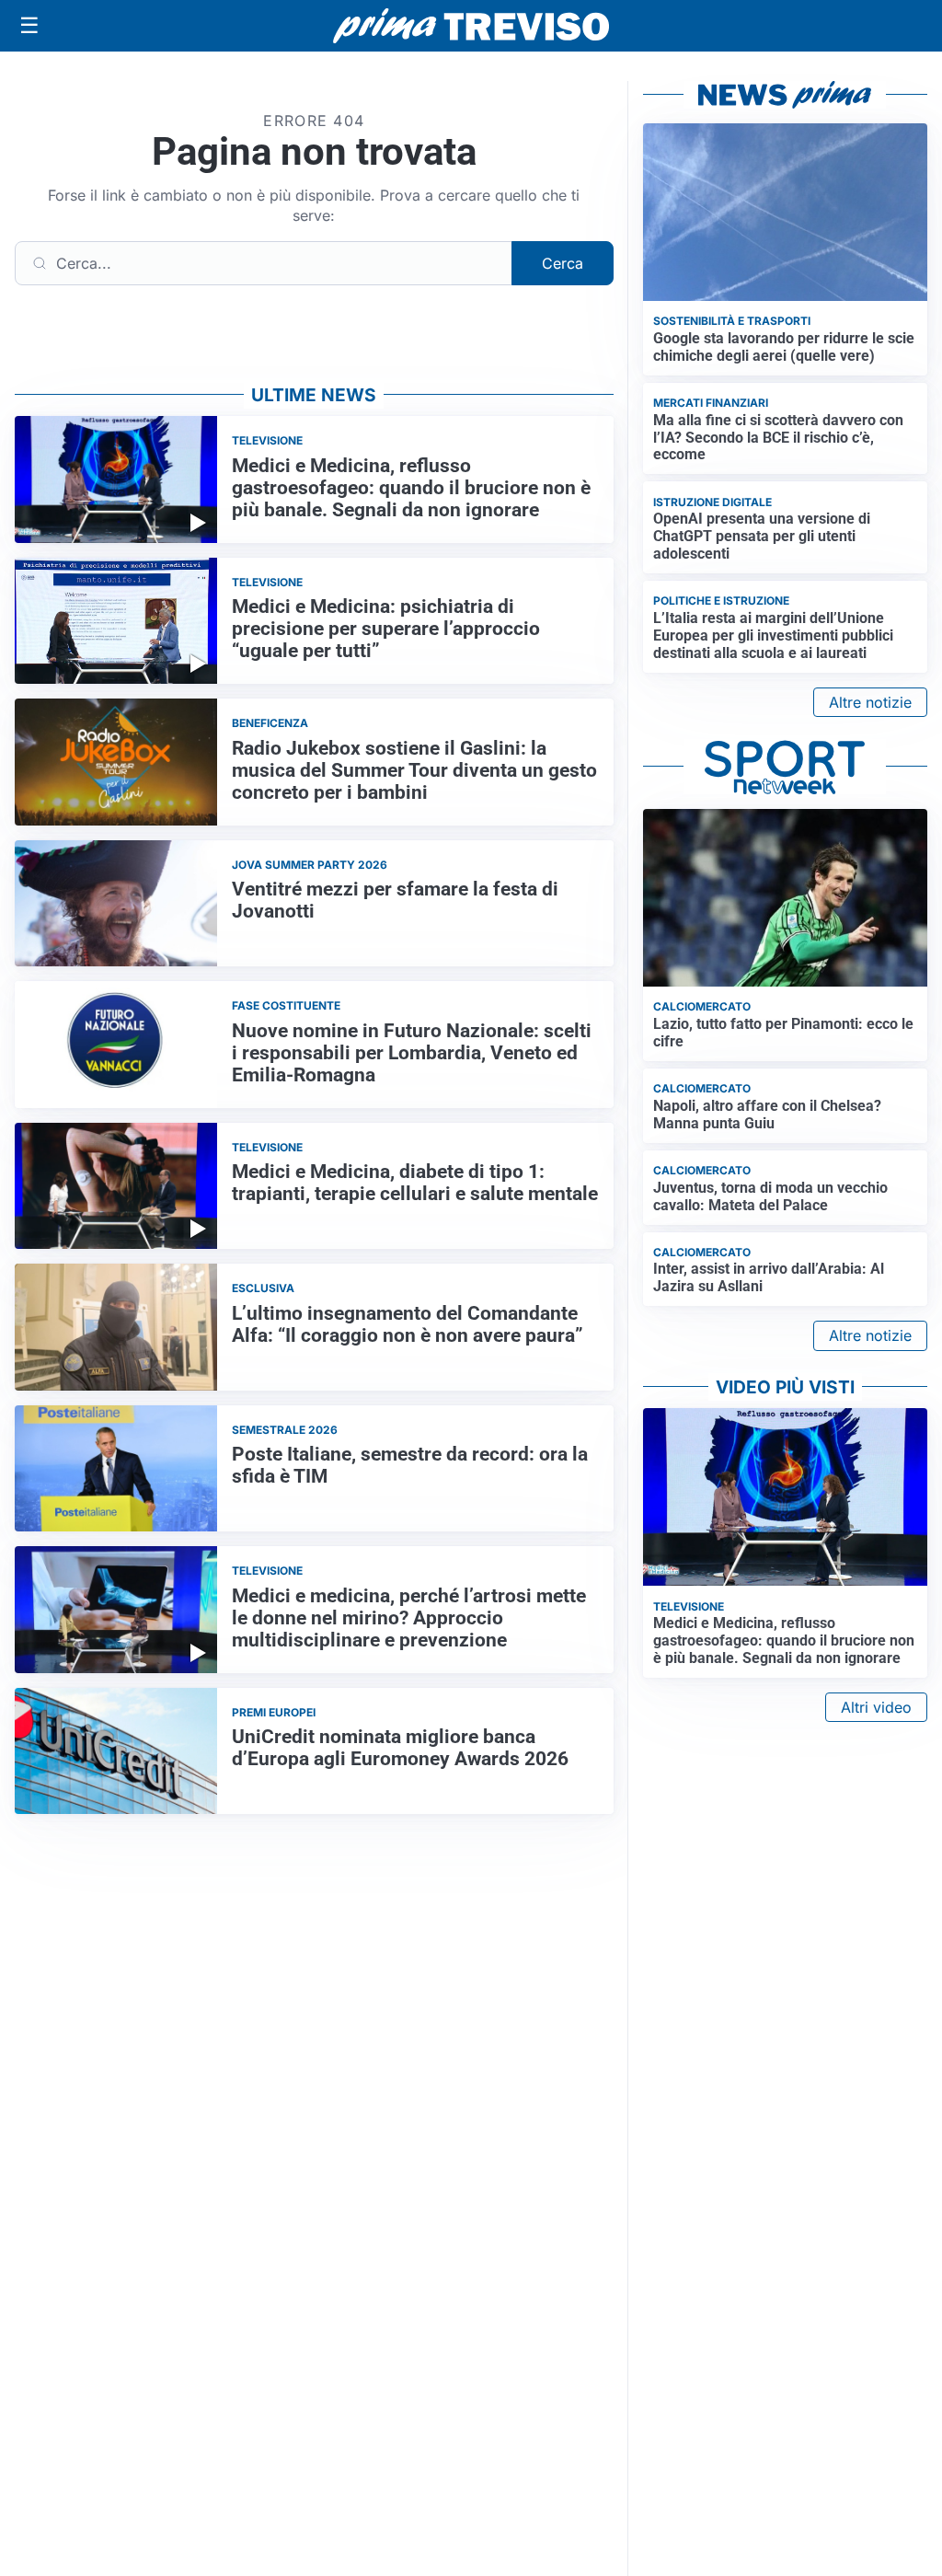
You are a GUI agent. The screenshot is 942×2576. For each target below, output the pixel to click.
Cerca (563, 263)
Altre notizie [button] (870, 702)
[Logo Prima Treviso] (471, 26)
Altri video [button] (876, 1707)
